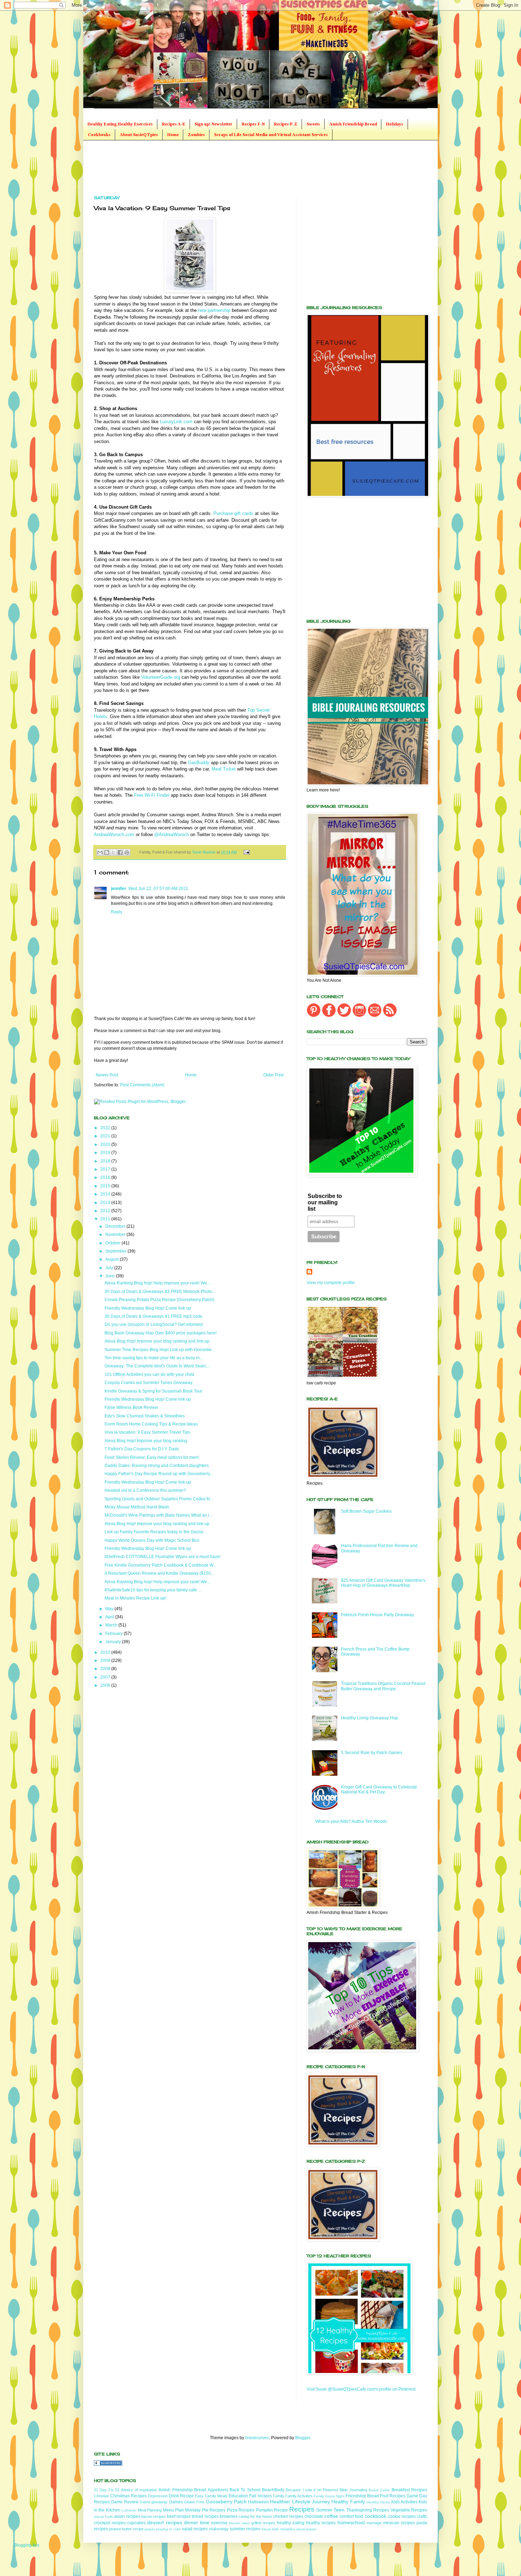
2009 (106, 1661)
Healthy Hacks (378, 2502)
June (111, 1276)
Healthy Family (348, 2502)
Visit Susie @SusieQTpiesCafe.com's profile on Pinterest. (362, 2389)
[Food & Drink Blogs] (108, 2464)
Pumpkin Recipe (272, 2510)
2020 (106, 1144)
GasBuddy (199, 763)
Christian (102, 2496)
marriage (374, 2523)
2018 (106, 1161)
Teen (339, 2510)
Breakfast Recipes (409, 2490)
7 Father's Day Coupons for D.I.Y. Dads (142, 1449)
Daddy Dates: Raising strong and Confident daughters (157, 1466)
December (116, 1226)
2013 (106, 1203)
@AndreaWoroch (172, 835)
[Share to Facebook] (120, 852)
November (116, 1234)
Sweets (313, 124)
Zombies (196, 135)
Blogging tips (27, 2545)
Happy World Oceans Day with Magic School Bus (152, 1540)
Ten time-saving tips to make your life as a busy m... (154, 1358)
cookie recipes (402, 2516)
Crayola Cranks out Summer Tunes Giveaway (149, 1383)
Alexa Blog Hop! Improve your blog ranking (146, 1441)
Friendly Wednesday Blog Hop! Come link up (148, 1308)
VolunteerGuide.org (161, 677)
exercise (219, 2523)
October (113, 1243)
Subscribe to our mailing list (325, 1202)
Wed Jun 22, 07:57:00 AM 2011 (158, 889)
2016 (106, 1177)
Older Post (273, 1075)
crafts (422, 2516)
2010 (106, 1652)
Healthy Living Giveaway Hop (369, 1718)
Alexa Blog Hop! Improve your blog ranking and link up (157, 1341)
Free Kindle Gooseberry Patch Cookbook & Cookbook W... (160, 1565)
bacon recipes (154, 2516)
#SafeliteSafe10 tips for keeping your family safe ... (153, 1590)
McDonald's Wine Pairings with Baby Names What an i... (158, 1515)
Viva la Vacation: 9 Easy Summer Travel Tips (147, 1432)
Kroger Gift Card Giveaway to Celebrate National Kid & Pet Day (379, 1790)
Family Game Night (329, 2496)
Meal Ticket (224, 769)
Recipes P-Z (286, 124)
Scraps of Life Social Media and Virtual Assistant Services (271, 135)
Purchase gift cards (233, 513)
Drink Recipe (181, 2496)
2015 (106, 1186)
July (110, 1268)
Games (176, 2502)
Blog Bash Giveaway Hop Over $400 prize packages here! (161, 1333)
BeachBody (273, 2490)
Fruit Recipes (393, 2496)
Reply (117, 912)
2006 (106, 1685)
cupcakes (136, 2523)
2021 (106, 1136)
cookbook (376, 2516)
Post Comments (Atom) (142, 1085)
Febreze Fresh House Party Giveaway (377, 1615)
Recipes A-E (174, 124)
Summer (324, 2510)
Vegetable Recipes (409, 2510)
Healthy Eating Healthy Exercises (120, 124)
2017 (106, 1169)
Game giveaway (154, 2502)
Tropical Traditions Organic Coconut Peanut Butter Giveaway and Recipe (383, 1686)
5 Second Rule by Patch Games (372, 1753)
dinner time (197, 2522)
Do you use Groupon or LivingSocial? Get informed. (154, 1325)
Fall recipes (260, 2496)
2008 (106, 1669)
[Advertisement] (223, 167)
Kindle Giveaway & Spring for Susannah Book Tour (153, 1391)
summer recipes (245, 2529)
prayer (150, 2529)
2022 (106, 1128)
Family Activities (299, 2496)
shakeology (219, 2529)
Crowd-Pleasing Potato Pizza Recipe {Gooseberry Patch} (159, 1300)
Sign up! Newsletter (214, 124)
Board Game (379, 2490)
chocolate (314, 2516)
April (110, 1617)
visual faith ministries (278, 2529)
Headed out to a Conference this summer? (145, 1490)
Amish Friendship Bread (353, 124)
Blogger (303, 2438)
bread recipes (205, 2516)
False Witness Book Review (131, 1407)
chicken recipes (288, 2516)
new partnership (214, 310)
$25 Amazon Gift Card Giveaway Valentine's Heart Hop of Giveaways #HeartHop (383, 1583)
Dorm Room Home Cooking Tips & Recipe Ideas (151, 1424)
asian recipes (127, 2516)
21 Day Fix (104, 2490)
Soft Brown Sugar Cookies (366, 1511)
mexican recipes (399, 2523)
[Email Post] (245, 852)
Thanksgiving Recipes (368, 2510)
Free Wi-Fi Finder (152, 795)
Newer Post (107, 1075)
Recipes (302, 2509)
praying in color (168, 2529)
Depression (158, 2496)
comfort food (351, 2516)
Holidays (395, 124)
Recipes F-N (253, 124)
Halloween (259, 2502)
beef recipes (179, 2516)
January (114, 1642)
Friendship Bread (362, 2496)
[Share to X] (113, 852)
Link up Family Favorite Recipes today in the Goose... (156, 1532)
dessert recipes (164, 2522)
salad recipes (195, 2529)
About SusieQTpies (139, 135)
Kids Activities (404, 2502)
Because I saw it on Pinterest (312, 2490)
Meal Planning (150, 2510)
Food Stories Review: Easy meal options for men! (152, 1457)
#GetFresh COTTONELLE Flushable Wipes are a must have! (163, 1557)
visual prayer (306, 2529)
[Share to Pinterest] (127, 852)
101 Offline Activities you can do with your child (149, 1374)
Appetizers (218, 2490)
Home (173, 135)
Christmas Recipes (128, 2496)
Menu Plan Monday (182, 2510)
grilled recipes (263, 2523)
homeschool (351, 2522)
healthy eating (291, 2523)
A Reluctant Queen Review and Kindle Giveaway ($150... (159, 1573)
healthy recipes (321, 2523)
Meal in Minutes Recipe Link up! (135, 1598)
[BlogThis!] (107, 852)
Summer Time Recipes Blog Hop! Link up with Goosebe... (160, 1350)
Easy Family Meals (211, 2496)
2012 (106, 1211)
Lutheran (129, 2510)
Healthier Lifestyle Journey (300, 2502)
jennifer (119, 889)
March (112, 1625)
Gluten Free (194, 2502)
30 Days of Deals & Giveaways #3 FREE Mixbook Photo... (160, 1292)
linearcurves (257, 2438)
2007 (106, 1677)
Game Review (125, 2502)
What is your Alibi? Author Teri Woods (351, 1821)
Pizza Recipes (241, 2510)
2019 (106, 1153)
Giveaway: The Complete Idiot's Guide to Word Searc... (157, 1366)
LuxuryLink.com (176, 422)
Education (238, 2496)
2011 (106, 1219)
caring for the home (255, 2516)
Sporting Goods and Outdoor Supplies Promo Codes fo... (159, 1499)
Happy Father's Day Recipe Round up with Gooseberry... (159, 1474)
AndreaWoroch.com (114, 835)
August (113, 1259)
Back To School (245, 2490)
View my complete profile (331, 1283)
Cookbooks (99, 135)
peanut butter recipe (126, 2529)
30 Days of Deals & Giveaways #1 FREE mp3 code (153, 1316)
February (114, 1634)
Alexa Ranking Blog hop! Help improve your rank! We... (157, 1283)
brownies (229, 2516)
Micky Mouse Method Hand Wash (137, 1507)
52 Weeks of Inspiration (136, 2490)
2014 (106, 1194)
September (116, 1251)
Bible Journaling (353, 2490)
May (110, 1609)
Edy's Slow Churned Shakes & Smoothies (145, 1416)
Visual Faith (103, 2517)
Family (279, 2496)
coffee (331, 2516)
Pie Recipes (214, 2510)
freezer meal (239, 2523)
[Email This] (100, 852)
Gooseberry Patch (226, 2502)
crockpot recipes (110, 2523)
